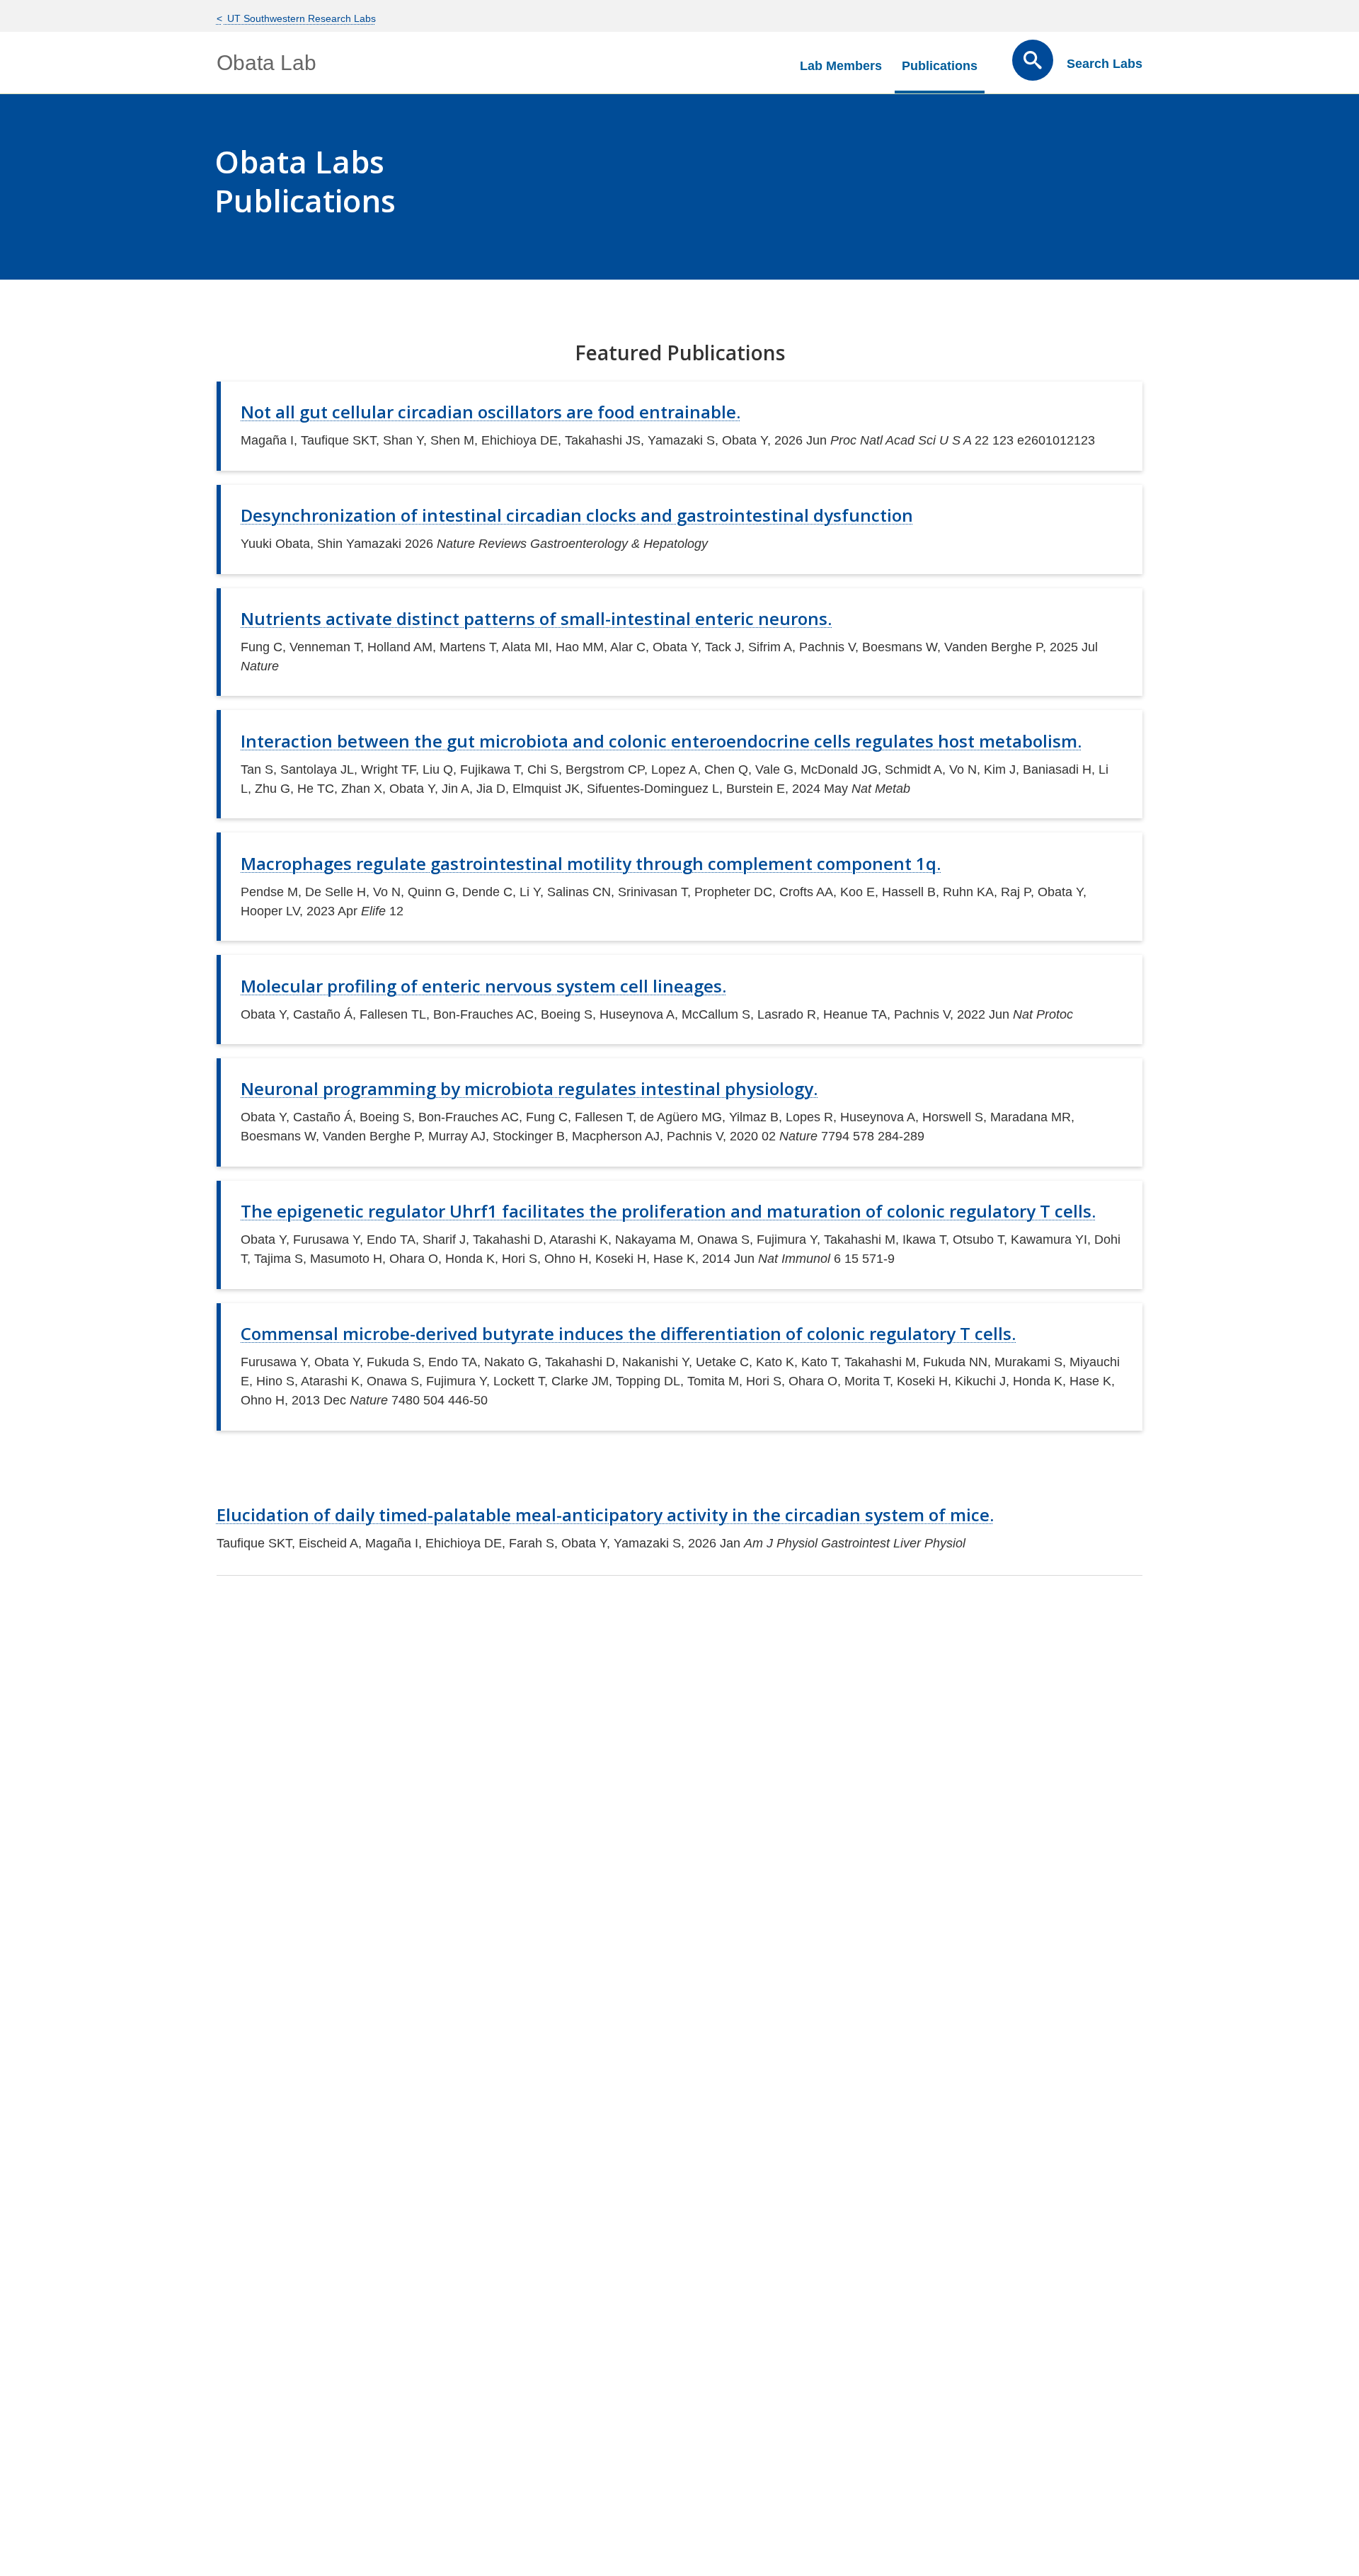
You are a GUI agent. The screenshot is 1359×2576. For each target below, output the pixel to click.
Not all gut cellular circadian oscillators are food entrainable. (491, 412)
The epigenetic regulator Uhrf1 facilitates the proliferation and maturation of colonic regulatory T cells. (668, 1211)
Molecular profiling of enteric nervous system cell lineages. (483, 986)
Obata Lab (266, 63)
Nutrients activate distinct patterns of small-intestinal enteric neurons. (536, 618)
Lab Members (841, 66)
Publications (940, 66)
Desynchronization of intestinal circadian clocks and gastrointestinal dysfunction (577, 515)
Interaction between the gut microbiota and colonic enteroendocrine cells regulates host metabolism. (661, 741)
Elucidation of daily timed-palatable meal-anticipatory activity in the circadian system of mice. (605, 1515)
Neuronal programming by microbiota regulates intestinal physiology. (529, 1088)
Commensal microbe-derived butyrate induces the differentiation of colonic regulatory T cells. (628, 1333)
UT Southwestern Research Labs (300, 18)
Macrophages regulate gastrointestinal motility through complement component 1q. (591, 863)
